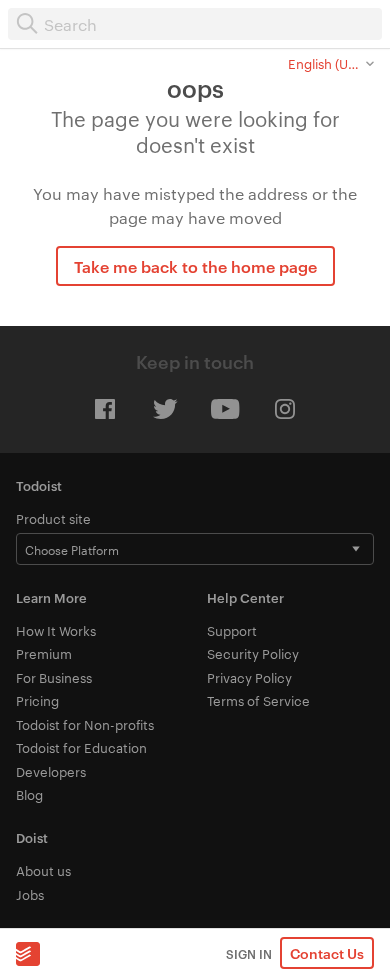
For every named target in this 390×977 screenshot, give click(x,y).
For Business (54, 677)
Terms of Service (258, 700)
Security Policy (253, 653)
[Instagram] (285, 409)
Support (232, 630)
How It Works (56, 630)
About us (43, 870)
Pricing (37, 700)
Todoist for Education (81, 747)
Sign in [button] (249, 953)
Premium (44, 653)
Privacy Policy (249, 677)
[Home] (28, 953)
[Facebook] (105, 409)
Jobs (30, 894)
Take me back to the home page (195, 266)
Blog (29, 794)
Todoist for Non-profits (85, 724)
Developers (51, 771)
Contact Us (327, 952)
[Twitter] (165, 409)
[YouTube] (225, 409)
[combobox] (195, 24)
